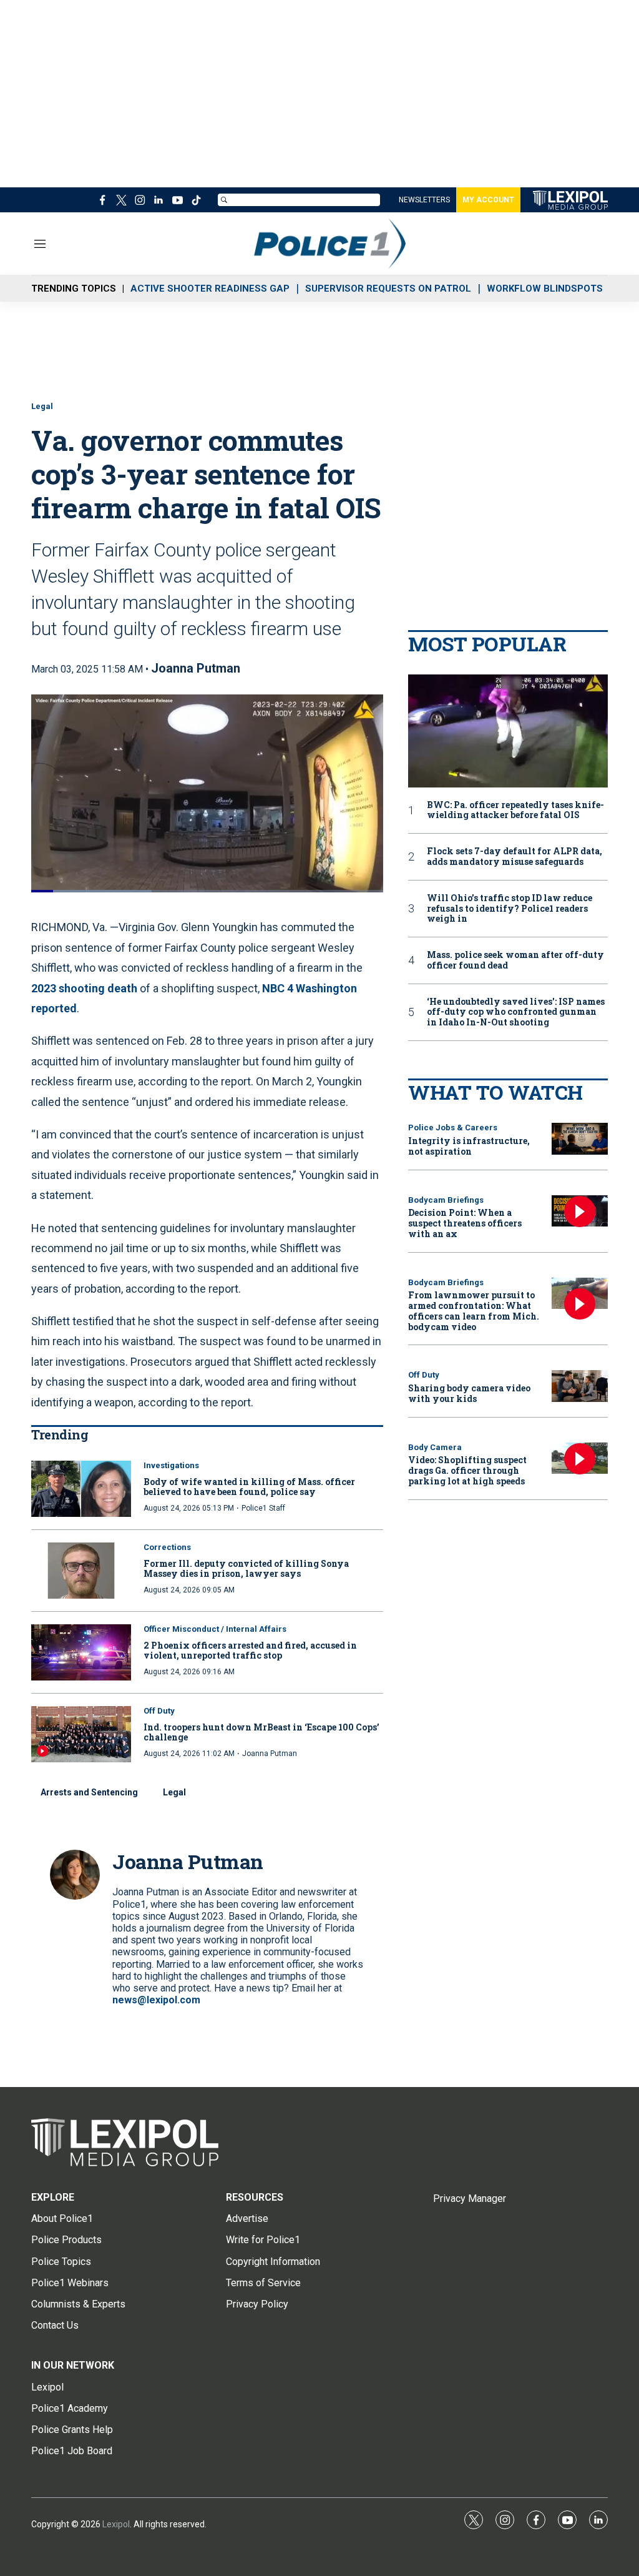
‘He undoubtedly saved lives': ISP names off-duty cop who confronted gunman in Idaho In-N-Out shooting (516, 1012)
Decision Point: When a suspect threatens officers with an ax (465, 1223)
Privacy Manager (470, 2198)
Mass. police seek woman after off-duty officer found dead (515, 960)
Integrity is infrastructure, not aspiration (469, 1146)
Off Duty (159, 1711)
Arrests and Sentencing (89, 1792)
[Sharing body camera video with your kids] (580, 1386)
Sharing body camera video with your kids (469, 1393)
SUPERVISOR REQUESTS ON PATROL (388, 289)
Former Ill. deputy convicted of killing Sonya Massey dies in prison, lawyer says (246, 1569)
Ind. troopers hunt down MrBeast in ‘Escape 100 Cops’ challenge (261, 1732)
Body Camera (435, 1447)
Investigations (171, 1465)
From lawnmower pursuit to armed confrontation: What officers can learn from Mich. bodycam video (474, 1310)
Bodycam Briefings (446, 1200)
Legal (42, 406)
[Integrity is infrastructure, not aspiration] (580, 1139)
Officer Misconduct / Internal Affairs (215, 1629)
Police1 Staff (263, 1508)
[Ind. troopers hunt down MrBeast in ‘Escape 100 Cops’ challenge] (81, 1734)
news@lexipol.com (156, 2000)
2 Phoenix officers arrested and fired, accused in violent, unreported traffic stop (250, 1651)
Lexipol (116, 2524)
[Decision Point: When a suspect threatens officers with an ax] (580, 1211)
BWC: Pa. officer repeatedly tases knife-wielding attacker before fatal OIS (515, 811)
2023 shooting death (84, 988)
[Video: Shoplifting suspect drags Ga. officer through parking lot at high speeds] (580, 1458)
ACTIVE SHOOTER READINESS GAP (210, 289)
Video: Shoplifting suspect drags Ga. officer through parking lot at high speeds (467, 1470)
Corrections (167, 1547)
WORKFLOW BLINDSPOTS (545, 289)
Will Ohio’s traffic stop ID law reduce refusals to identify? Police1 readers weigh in (510, 909)
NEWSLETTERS (424, 200)
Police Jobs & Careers (453, 1128)
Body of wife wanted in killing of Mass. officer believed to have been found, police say (249, 1487)
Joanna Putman (196, 668)
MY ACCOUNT (488, 200)
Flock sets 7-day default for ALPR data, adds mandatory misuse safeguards (515, 857)
